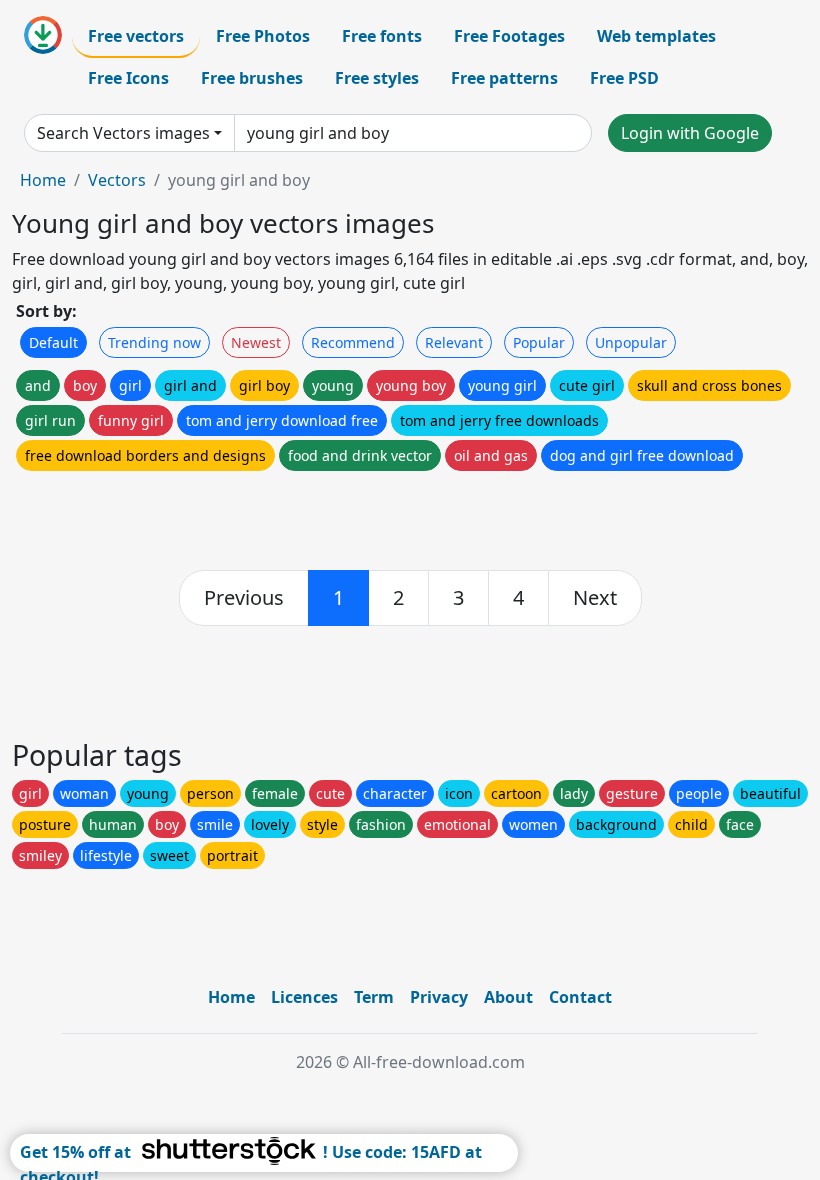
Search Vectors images (123, 133)
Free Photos (263, 36)
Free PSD (624, 78)
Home (43, 180)
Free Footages (509, 36)
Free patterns (504, 78)
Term (374, 997)
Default (53, 342)
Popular (539, 342)
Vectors (117, 180)
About (508, 997)
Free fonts (382, 36)
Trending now (154, 342)
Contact (580, 997)
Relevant (454, 342)
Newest (256, 342)
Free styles (377, 78)
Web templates (656, 36)
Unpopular (631, 342)
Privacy (439, 997)
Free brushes (252, 78)
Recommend (353, 342)
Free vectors (136, 36)
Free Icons (128, 78)
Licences (304, 997)
